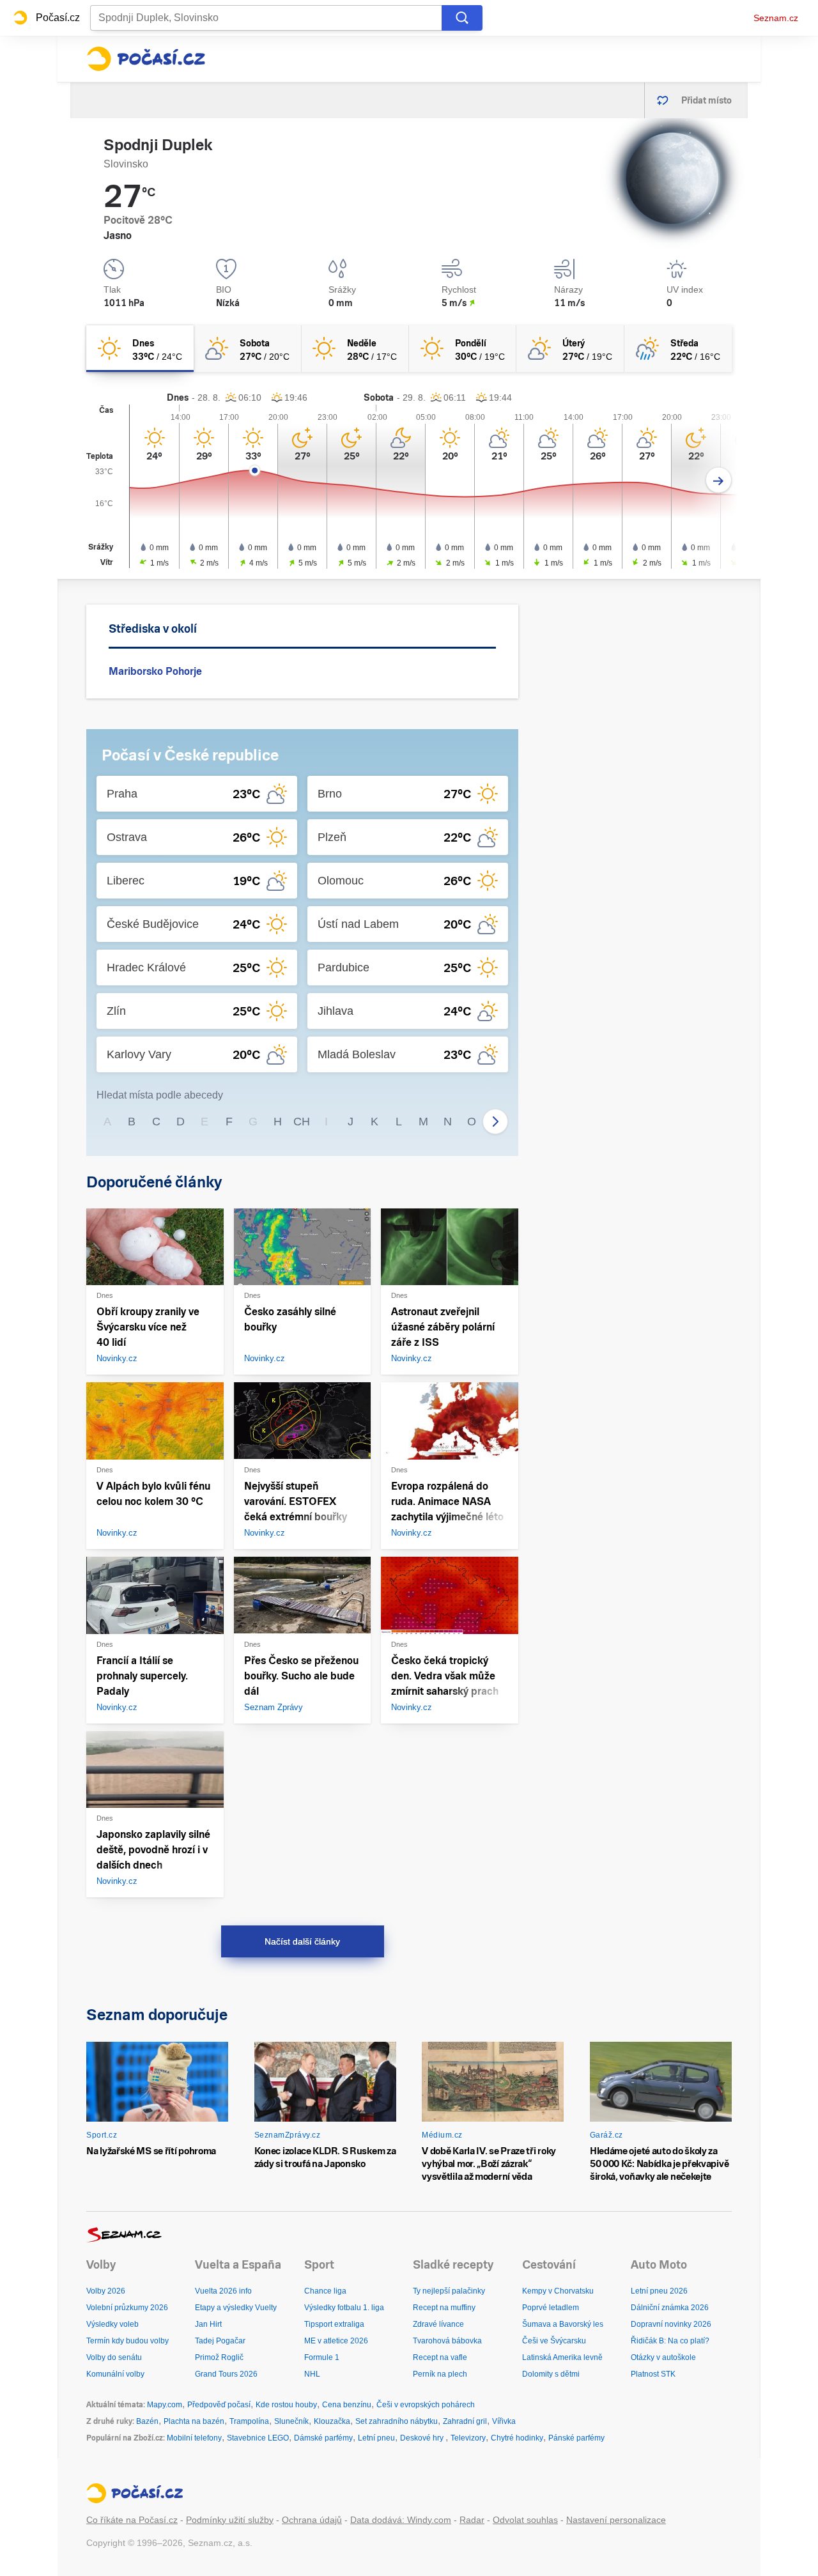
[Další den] (719, 480)
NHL (312, 2374)
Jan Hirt (208, 2324)
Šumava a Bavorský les (563, 2324)
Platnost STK (653, 2374)
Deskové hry (423, 2438)
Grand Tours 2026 (226, 2374)
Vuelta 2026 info (223, 2291)
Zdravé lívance (438, 2324)
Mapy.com (165, 2405)
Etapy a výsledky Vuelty (236, 2308)
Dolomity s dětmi (551, 2374)
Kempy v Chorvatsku (558, 2291)
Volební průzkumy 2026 (127, 2308)
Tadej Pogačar (220, 2341)
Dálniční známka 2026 (670, 2308)
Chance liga (325, 2291)
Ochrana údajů (312, 2520)
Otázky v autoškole (663, 2357)
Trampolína (249, 2421)
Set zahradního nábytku (397, 2421)
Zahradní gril (465, 2421)
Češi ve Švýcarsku (554, 2341)
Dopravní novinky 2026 (671, 2324)
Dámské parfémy (323, 2438)
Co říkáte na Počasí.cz (132, 2520)
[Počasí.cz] (146, 59)
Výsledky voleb (112, 2324)
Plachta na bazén (194, 2421)
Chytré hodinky (517, 2438)
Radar (472, 2520)
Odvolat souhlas (525, 2520)
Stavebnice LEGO (258, 2438)
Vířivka (504, 2421)
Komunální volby (115, 2374)
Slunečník (291, 2421)
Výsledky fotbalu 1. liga (344, 2308)
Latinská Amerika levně (562, 2357)
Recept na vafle (440, 2357)
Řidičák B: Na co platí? (670, 2341)
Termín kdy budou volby (127, 2341)
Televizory (468, 2438)
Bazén (147, 2421)
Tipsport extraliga (334, 2324)
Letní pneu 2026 (659, 2291)
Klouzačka (332, 2421)
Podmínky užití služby (230, 2520)
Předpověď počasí (219, 2405)
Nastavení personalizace (616, 2520)
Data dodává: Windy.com (401, 2520)
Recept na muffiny (444, 2308)
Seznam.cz (776, 18)
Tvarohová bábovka (447, 2341)
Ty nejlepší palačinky (449, 2291)
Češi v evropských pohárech (426, 2405)
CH (302, 1122)
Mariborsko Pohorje (155, 671)
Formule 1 (322, 2357)
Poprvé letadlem (551, 2308)
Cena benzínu (347, 2405)
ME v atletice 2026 (336, 2341)
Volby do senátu (114, 2357)
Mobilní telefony (194, 2438)
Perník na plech (440, 2374)
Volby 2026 (106, 2291)
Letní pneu (376, 2438)
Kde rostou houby (286, 2405)
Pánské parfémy (576, 2438)
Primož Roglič (219, 2357)
